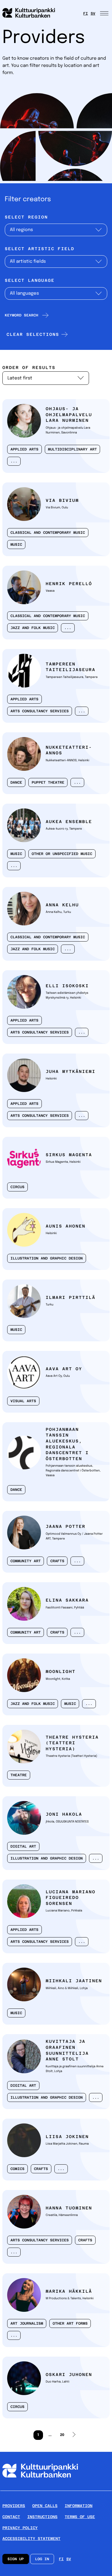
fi (86, 13)
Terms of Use (80, 2517)
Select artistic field (40, 249)
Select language (30, 281)
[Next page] (74, 2435)
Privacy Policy (20, 2528)
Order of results (29, 368)
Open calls (45, 2506)
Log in (42, 2559)
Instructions (42, 2517)
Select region (26, 217)
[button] (36, 334)
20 (61, 2437)
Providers (14, 2506)
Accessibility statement (31, 2539)
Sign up (16, 2559)
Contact (11, 2517)
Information (79, 2506)
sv (93, 13)
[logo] (32, 13)
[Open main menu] (105, 13)
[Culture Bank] (40, 2488)
